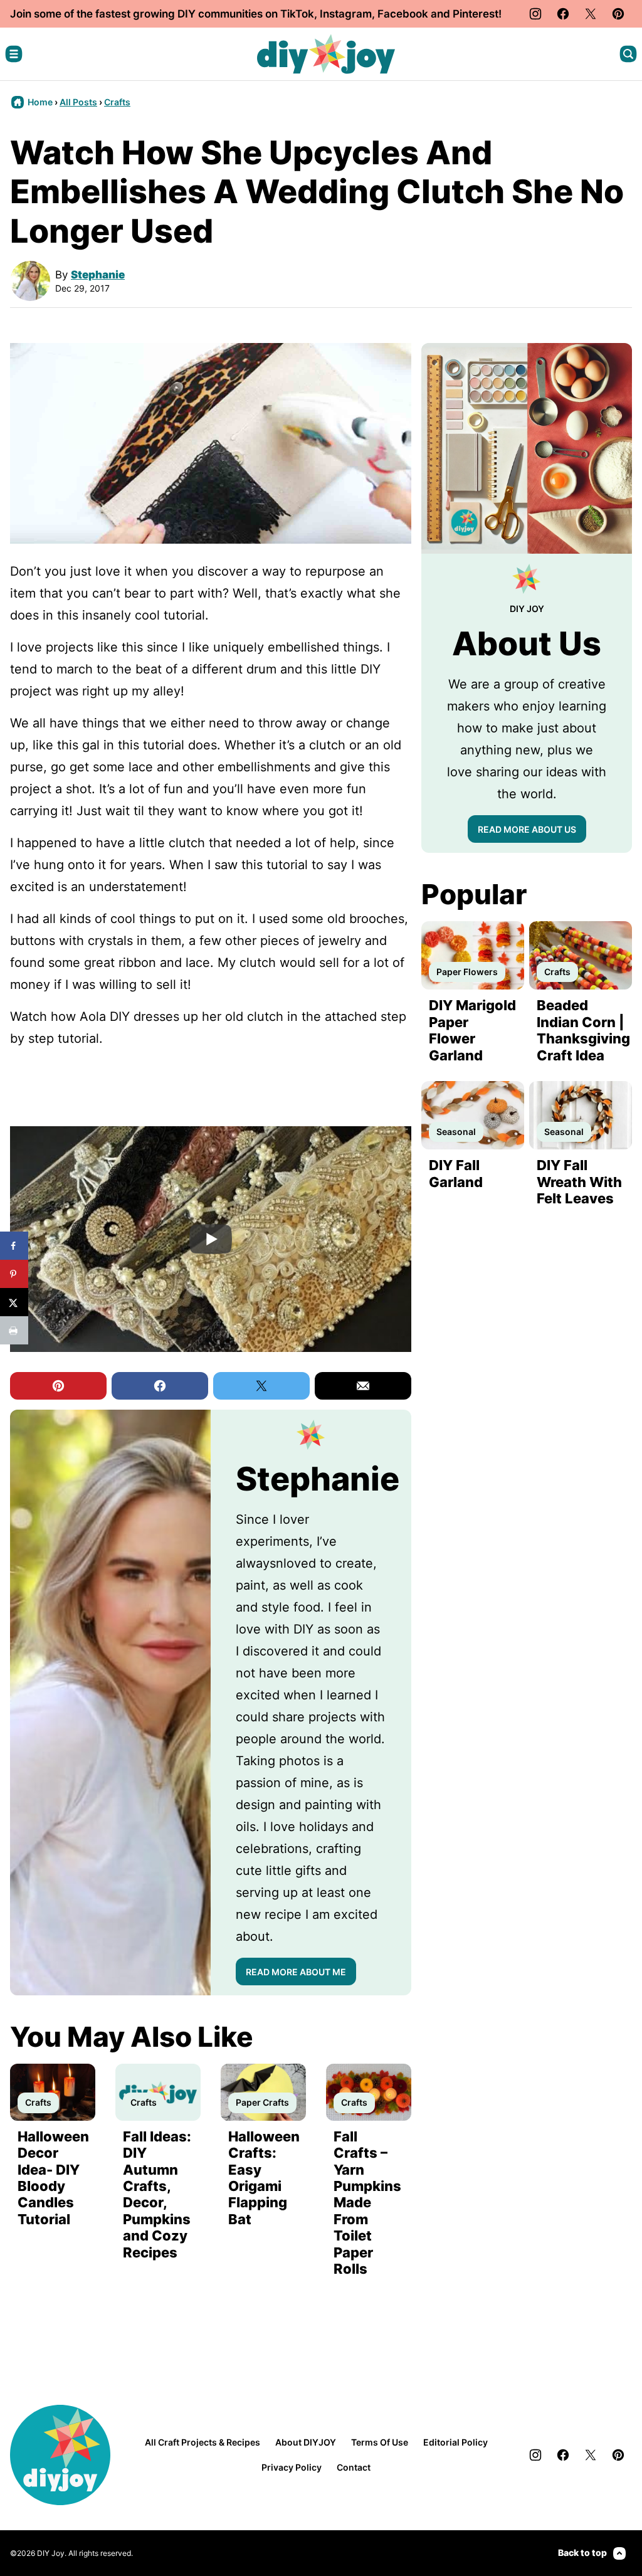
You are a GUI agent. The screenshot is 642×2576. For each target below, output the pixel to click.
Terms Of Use (380, 2442)
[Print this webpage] (14, 1330)
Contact (354, 2467)
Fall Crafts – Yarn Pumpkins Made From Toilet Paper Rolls (367, 2203)
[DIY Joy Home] (326, 54)
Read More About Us (527, 829)
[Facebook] (563, 14)
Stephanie (98, 275)
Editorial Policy (455, 2442)
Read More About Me (296, 1972)
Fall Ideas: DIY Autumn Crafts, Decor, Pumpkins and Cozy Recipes (157, 2194)
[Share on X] (14, 1302)
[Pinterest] (618, 14)
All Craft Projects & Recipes (203, 2442)
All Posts (78, 102)
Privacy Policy (292, 2467)
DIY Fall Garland (456, 1173)
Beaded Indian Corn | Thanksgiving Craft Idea (583, 1030)
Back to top (582, 2552)
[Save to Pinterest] (14, 1274)
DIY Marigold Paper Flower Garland (472, 1030)
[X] (591, 14)
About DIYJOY (306, 2442)
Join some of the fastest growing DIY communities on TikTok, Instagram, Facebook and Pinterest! (256, 14)
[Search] (628, 54)
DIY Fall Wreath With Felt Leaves (579, 1182)
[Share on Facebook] (14, 1246)
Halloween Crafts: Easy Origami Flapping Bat (264, 2178)
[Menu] (14, 54)
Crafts (117, 102)
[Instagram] (535, 14)
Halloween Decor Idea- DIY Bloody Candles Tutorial (53, 2178)
